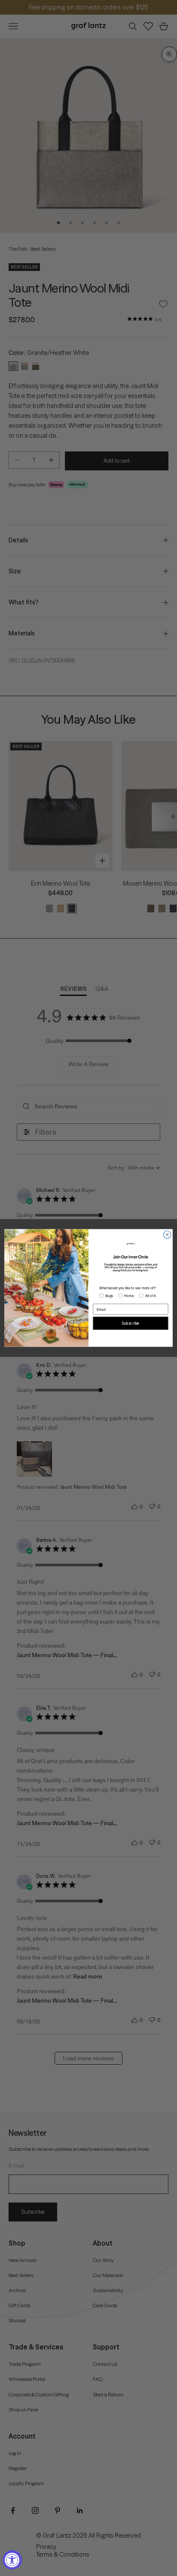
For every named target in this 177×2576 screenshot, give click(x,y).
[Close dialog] (167, 1235)
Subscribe (130, 1323)
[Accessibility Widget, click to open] (12, 2560)
